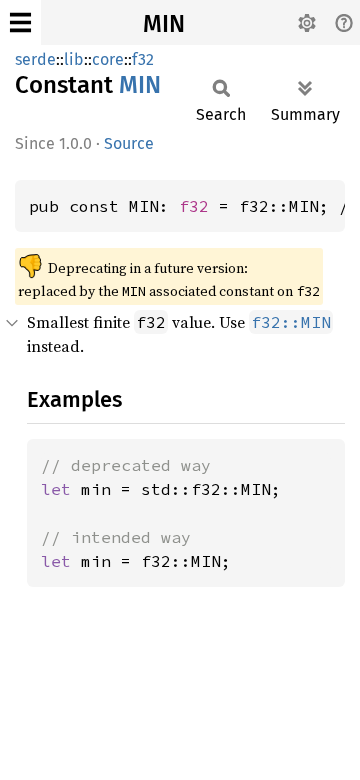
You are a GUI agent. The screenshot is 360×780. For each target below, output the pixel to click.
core (108, 59)
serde (35, 59)
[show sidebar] (20, 22)
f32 (143, 59)
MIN (164, 24)
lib (74, 59)
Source (129, 143)
